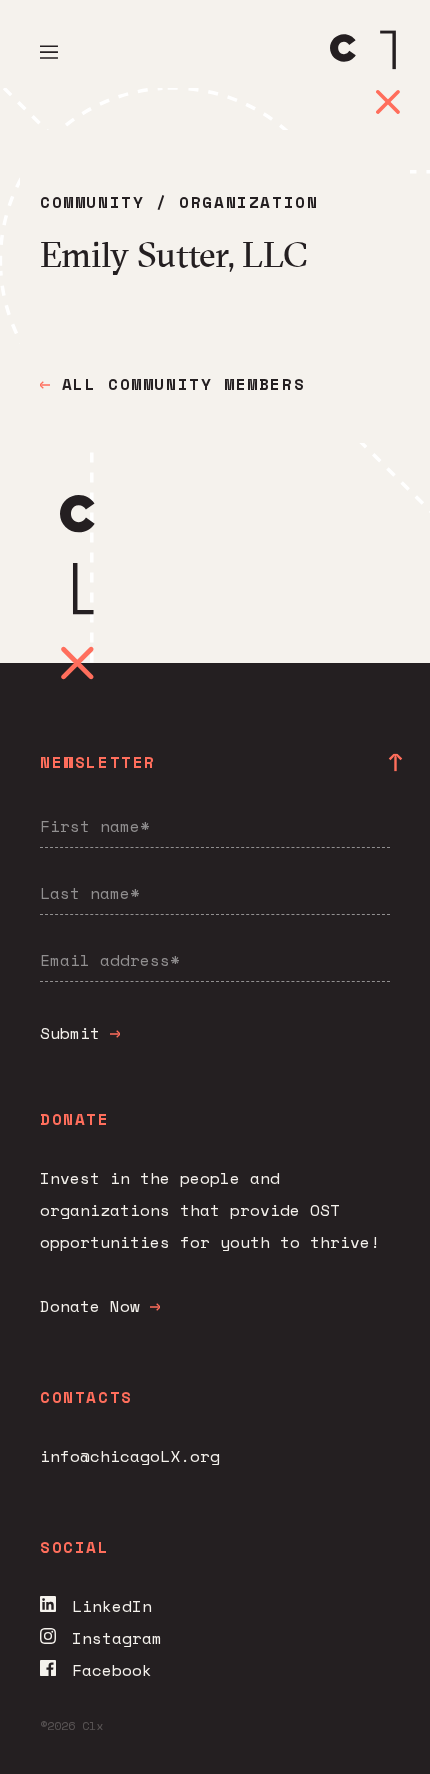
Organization (248, 202)
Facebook (112, 1670)
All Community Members (177, 384)
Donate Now (90, 1306)
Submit (75, 1033)
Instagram (117, 1638)
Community (92, 202)
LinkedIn (112, 1606)
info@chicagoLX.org (130, 1456)
